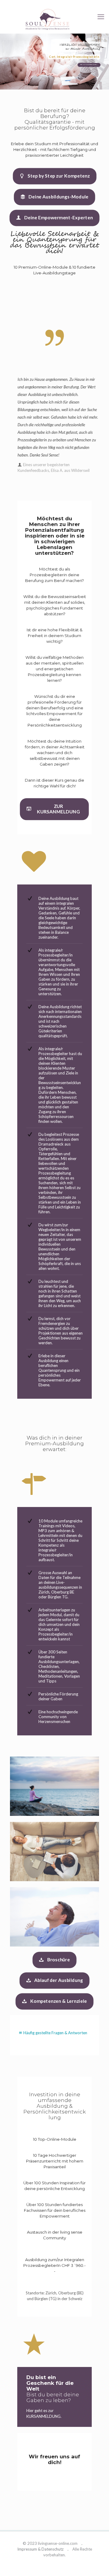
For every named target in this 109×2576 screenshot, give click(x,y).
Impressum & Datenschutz (40, 2549)
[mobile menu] (101, 17)
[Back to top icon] (97, 2564)
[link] (54, 1852)
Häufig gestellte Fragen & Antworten (55, 2033)
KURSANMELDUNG (43, 2416)
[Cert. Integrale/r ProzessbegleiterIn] (54, 19)
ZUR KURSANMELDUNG (89, 65)
